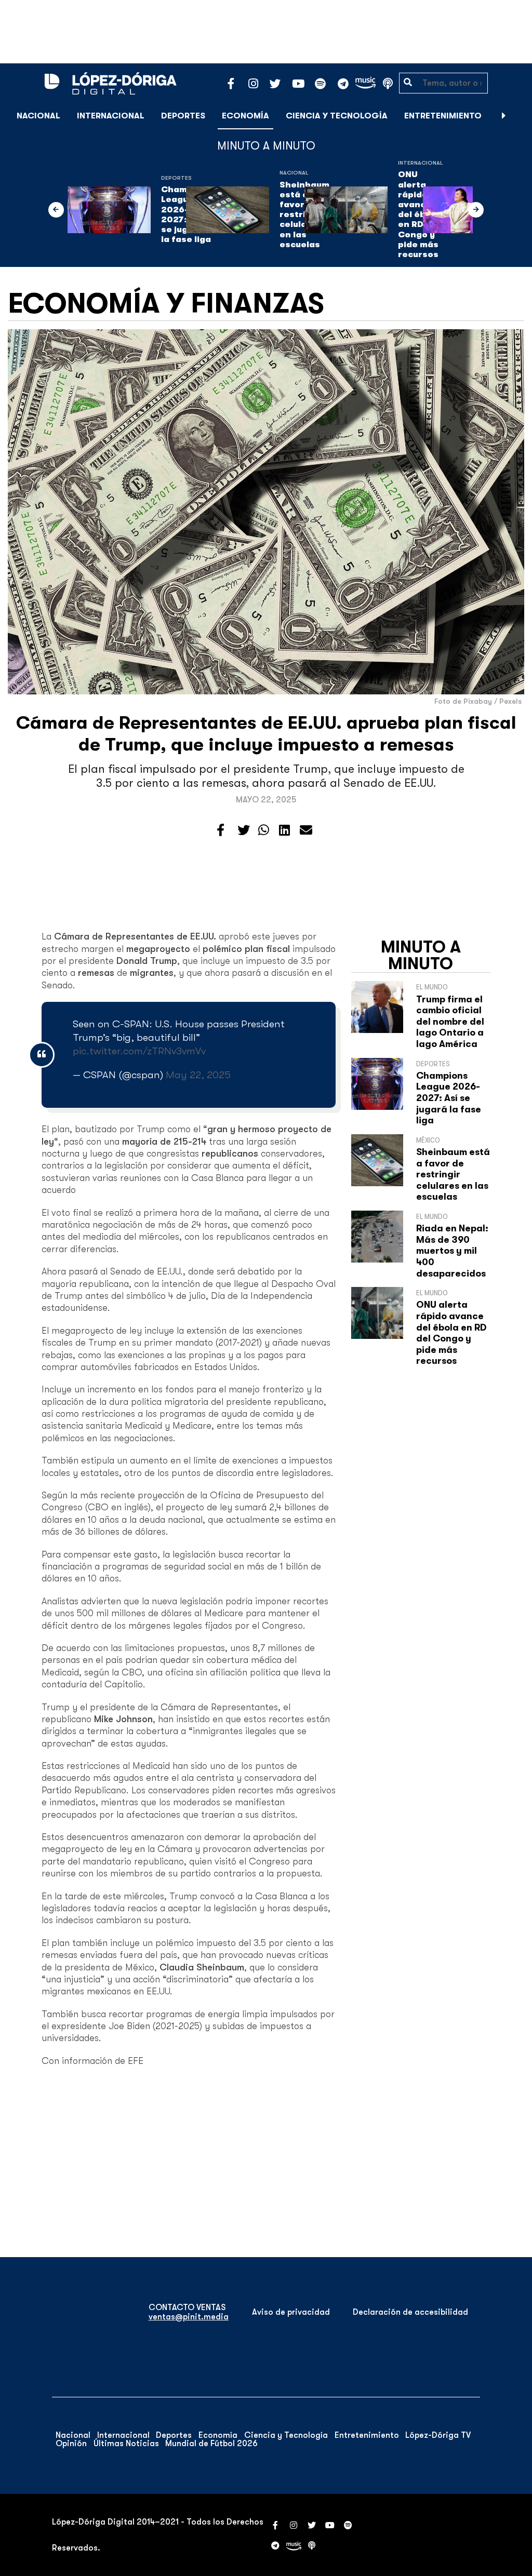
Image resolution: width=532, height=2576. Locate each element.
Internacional (111, 116)
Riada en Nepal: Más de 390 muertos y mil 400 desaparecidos (452, 1251)
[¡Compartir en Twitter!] (244, 830)
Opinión (71, 2444)
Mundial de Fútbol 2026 (211, 2444)
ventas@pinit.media (189, 2317)
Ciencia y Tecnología (337, 116)
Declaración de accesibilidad (410, 2312)
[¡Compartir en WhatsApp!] (264, 830)
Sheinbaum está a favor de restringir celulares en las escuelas (453, 1174)
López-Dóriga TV (438, 2435)
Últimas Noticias (126, 2444)
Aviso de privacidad (291, 2312)
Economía (245, 116)
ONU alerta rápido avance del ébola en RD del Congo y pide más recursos (451, 1333)
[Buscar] (518, 116)
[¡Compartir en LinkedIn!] (284, 830)
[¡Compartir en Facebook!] (221, 830)
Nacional (38, 116)
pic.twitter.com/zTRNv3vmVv (139, 1051)
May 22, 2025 (198, 1075)
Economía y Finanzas (166, 303)
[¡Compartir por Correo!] (306, 830)
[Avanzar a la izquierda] (56, 210)
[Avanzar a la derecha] (504, 116)
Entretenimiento (443, 116)
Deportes (183, 116)
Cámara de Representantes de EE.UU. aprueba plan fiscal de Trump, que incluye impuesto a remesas (266, 734)
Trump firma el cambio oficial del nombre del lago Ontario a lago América (450, 1022)
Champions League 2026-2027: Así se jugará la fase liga (449, 1098)
